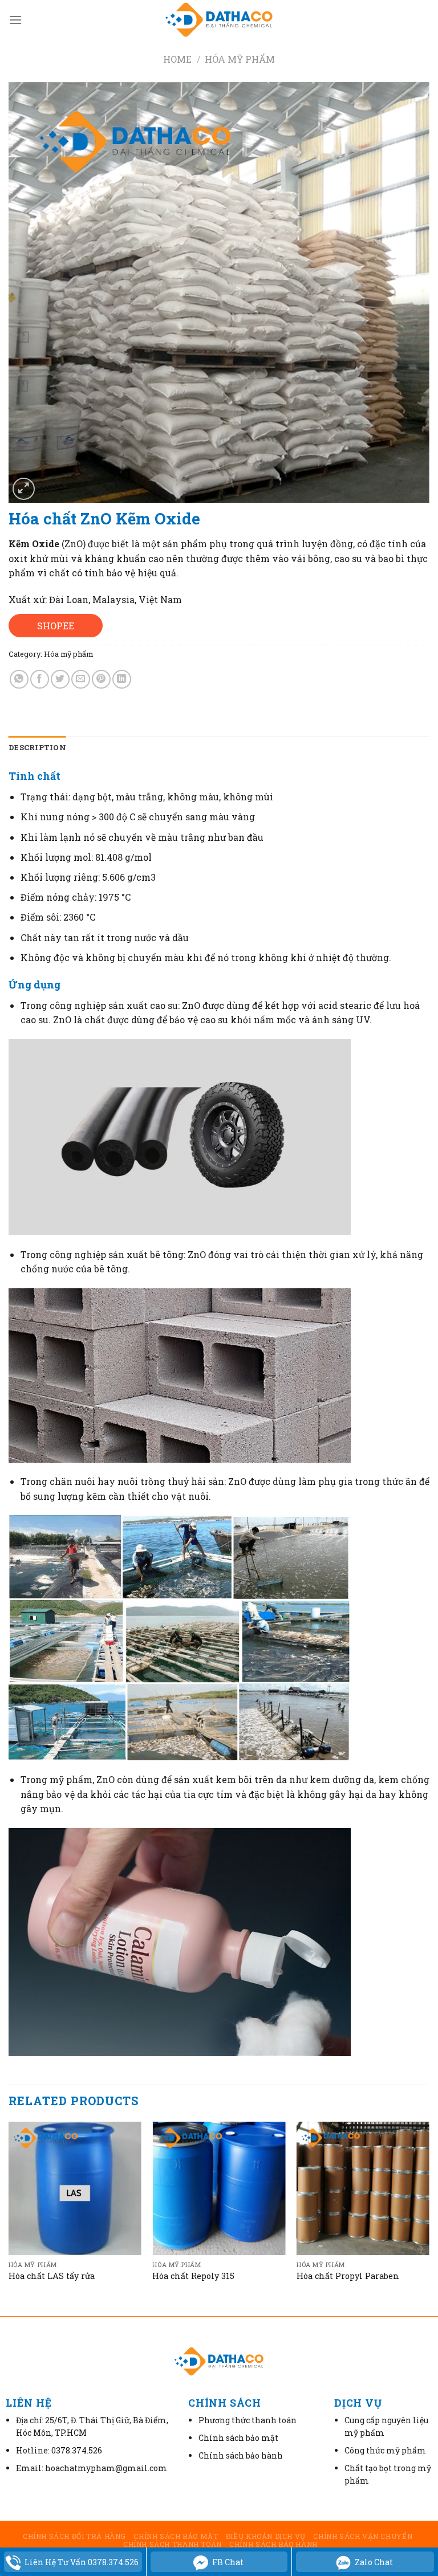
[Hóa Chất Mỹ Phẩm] (219, 20)
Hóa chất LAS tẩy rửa (52, 2276)
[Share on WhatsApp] (19, 679)
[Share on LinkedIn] (122, 679)
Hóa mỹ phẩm (240, 59)
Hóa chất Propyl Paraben (348, 2276)
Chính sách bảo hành (273, 2544)
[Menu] (15, 20)
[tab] (37, 747)
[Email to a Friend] (81, 679)
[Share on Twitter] (60, 679)
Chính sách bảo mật (176, 2536)
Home (177, 59)
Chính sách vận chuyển (363, 2536)
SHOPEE (56, 626)
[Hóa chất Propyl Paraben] (363, 2188)
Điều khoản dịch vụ (266, 2536)
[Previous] (9, 2217)
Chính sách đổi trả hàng (74, 2536)
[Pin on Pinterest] (101, 679)
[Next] (429, 2217)
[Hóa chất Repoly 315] (219, 2188)
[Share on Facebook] (40, 679)
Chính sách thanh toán (173, 2544)
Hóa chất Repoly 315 (193, 2276)
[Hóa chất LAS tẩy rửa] (75, 2188)
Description (37, 747)
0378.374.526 (77, 2450)
